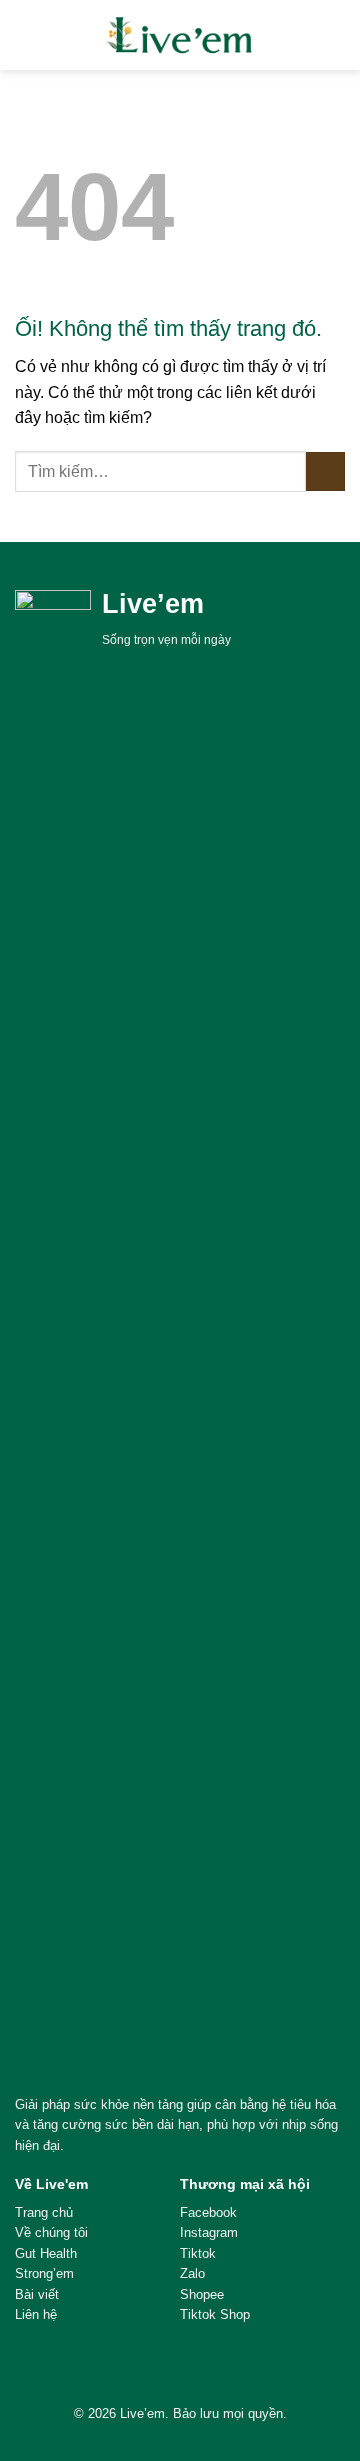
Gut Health (46, 2253)
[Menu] (27, 34)
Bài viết (37, 2294)
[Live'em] (180, 35)
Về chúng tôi (51, 2232)
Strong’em (44, 2273)
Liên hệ (36, 2314)
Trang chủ (44, 2212)
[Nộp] (325, 471)
